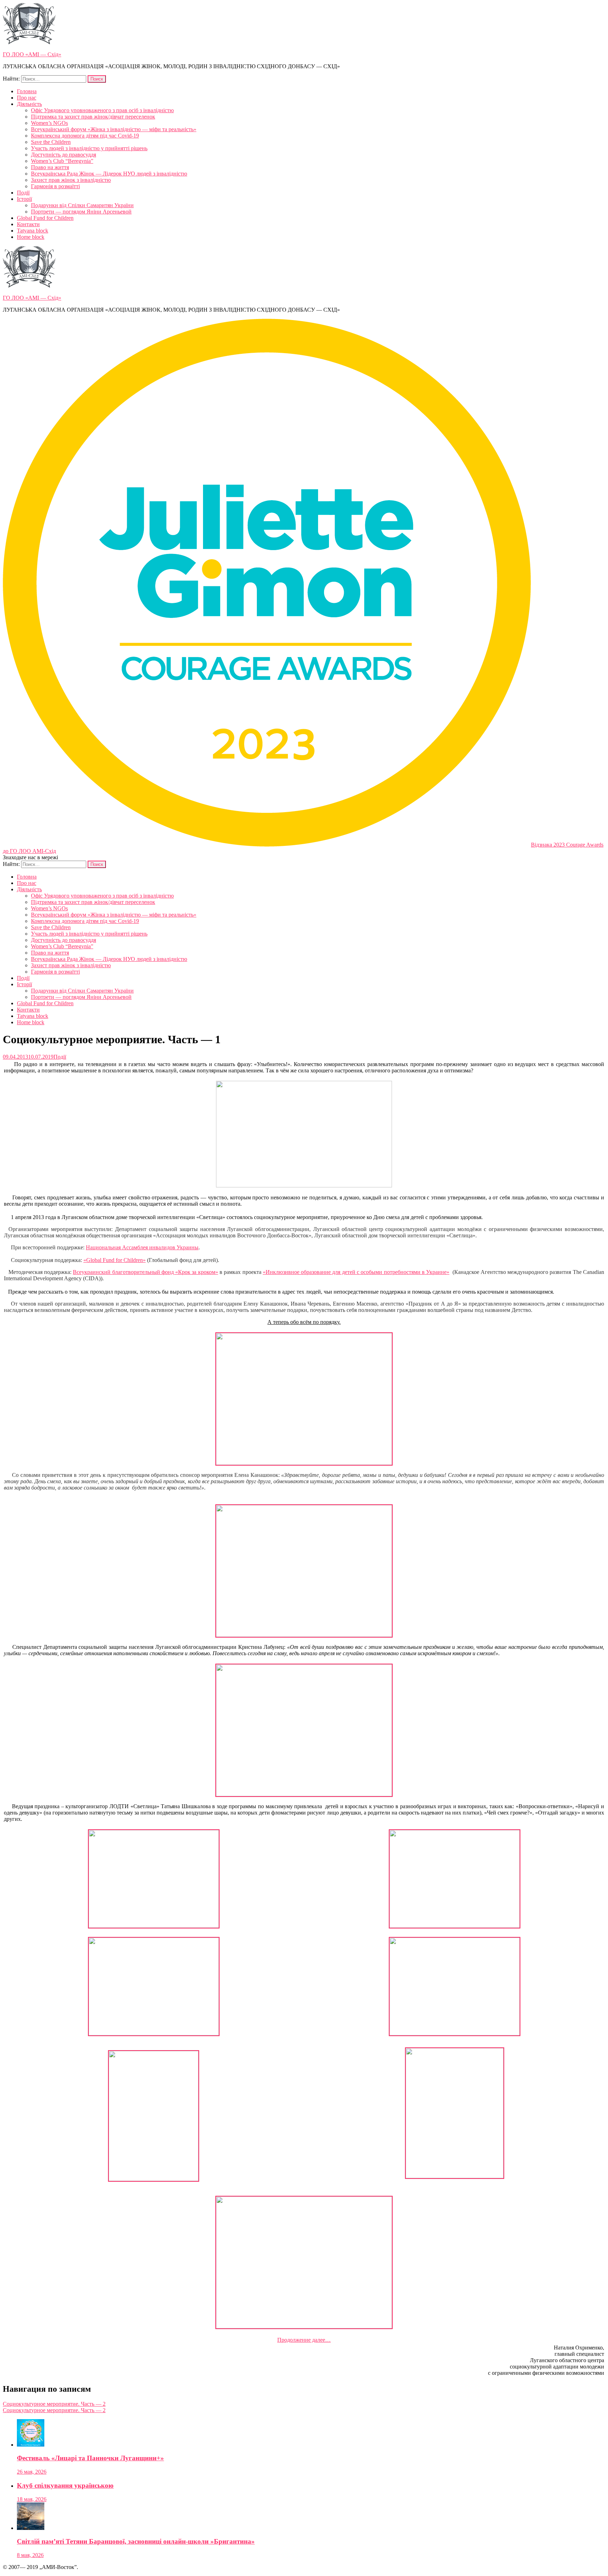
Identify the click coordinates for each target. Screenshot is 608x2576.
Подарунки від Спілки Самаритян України (82, 205)
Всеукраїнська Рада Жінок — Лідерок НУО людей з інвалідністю (109, 174)
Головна (27, 91)
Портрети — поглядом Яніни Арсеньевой (81, 212)
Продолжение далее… (304, 2340)
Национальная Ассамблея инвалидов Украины (142, 1247)
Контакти (28, 224)
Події (23, 193)
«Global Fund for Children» (115, 1260)
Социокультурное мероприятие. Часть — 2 (54, 2404)
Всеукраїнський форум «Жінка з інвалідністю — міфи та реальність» (114, 129)
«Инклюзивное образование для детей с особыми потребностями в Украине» (356, 1272)
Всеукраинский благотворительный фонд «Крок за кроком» (145, 1272)
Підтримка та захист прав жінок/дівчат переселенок (93, 117)
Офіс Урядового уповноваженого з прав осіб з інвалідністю (102, 110)
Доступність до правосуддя (64, 155)
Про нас (27, 98)
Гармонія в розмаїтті (55, 186)
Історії (24, 199)
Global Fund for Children (45, 218)
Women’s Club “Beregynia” (62, 161)
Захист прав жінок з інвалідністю (71, 180)
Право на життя (50, 167)
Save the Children (51, 142)
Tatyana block (33, 231)
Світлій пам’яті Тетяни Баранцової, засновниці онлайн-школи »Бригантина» (136, 2541)
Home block (31, 237)
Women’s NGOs (49, 123)
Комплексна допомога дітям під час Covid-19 (85, 136)
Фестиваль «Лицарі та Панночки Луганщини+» (90, 2458)
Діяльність (29, 104)
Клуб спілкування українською (65, 2485)
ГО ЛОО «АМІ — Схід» (32, 54)
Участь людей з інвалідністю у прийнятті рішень (89, 148)
